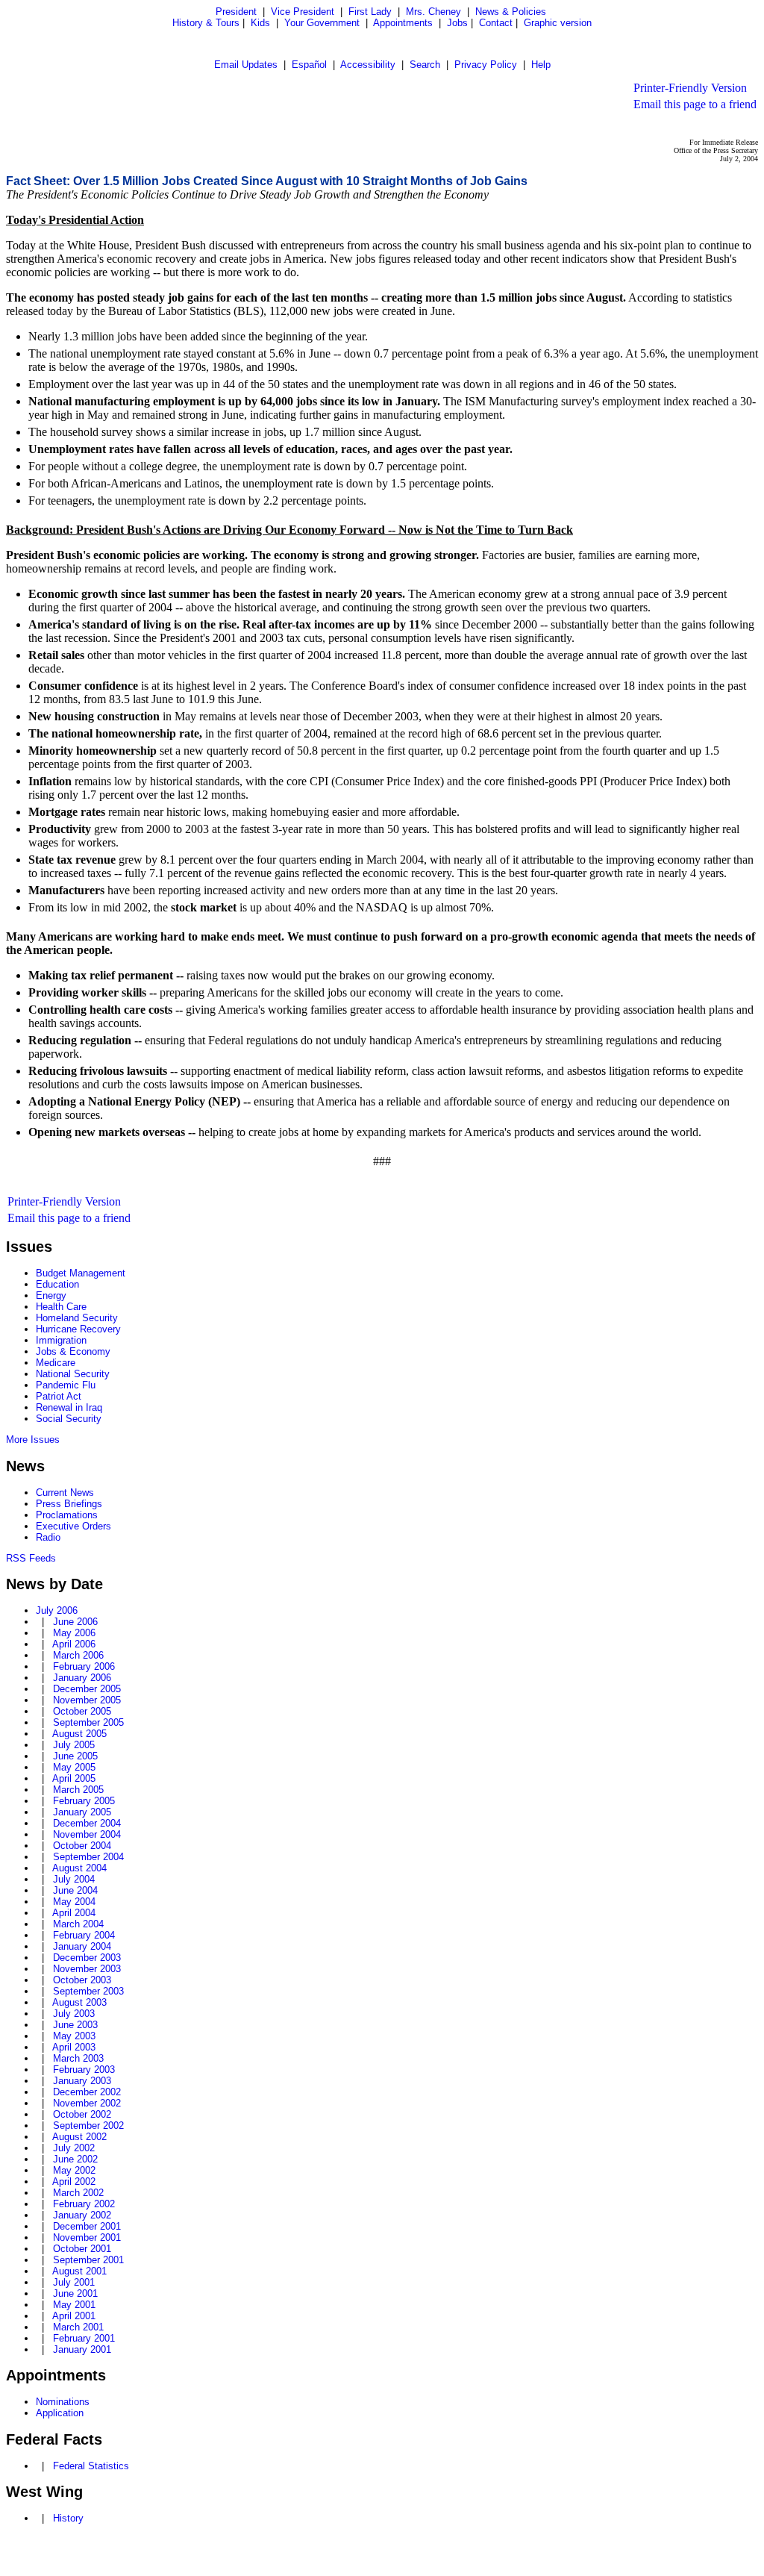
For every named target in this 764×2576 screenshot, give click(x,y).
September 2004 (88, 1857)
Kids (260, 23)
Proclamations (67, 1515)
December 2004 (87, 1823)
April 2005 (74, 1778)
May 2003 (74, 2036)
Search (425, 65)
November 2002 (87, 2103)
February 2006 (84, 1666)
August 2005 (79, 1734)
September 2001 (88, 2260)
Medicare (56, 1363)
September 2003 (88, 1991)
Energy (51, 1295)
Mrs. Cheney (433, 12)
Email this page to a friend (695, 104)
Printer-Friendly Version (690, 88)
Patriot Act (59, 1396)
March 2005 (78, 1790)
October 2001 (82, 2249)
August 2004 (79, 1868)
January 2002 (82, 2215)
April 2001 (74, 2316)
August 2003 (79, 2002)
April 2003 (74, 2047)
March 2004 (78, 1924)
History (68, 2518)
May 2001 (74, 2305)
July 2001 (74, 2282)
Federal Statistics (91, 2466)
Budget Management (81, 1273)
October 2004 (82, 1846)
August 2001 (79, 2271)
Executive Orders (73, 1526)
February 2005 (84, 1801)
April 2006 (74, 1644)
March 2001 (78, 2327)
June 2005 (75, 1756)
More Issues (33, 1440)
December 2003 (87, 1958)
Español (309, 65)
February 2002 (84, 2204)
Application (60, 2413)
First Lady (370, 12)
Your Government (322, 23)
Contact (496, 23)
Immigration (61, 1340)
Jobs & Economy (73, 1351)
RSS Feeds (31, 1558)
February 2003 (84, 2070)
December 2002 (87, 2092)
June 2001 (75, 2293)
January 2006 (82, 1678)
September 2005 (88, 1722)
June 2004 (75, 1890)
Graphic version (558, 23)
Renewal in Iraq (69, 1407)
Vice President (303, 12)
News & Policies (511, 12)
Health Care (61, 1307)
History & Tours (206, 23)
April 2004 (74, 1913)
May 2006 (74, 1633)
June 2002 (75, 2159)
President (236, 12)
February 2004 (84, 1935)
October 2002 (82, 2114)
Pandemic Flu (66, 1385)
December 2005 (87, 1689)
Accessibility (368, 65)
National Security (73, 1374)
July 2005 (74, 1745)
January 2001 (82, 2349)
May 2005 (74, 1767)
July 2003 (74, 2014)
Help (541, 65)
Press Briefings (69, 1504)
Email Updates (246, 65)
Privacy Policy (486, 65)
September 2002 (88, 2126)
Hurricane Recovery (78, 1329)
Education (57, 1284)
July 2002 (74, 2148)
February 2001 (84, 2338)
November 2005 (87, 1700)
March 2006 (78, 1655)
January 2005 (82, 1812)
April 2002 (74, 2182)
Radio (48, 1537)
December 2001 (87, 2226)
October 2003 (82, 1980)
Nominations (63, 2402)
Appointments (403, 23)
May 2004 (74, 1902)
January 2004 (82, 1946)
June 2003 (75, 2025)
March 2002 (78, 2193)
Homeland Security (77, 1318)
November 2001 (87, 2237)
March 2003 (78, 2058)
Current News (65, 1493)
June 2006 (75, 1622)
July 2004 (74, 1879)
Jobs (457, 23)
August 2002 (79, 2137)
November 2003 (87, 1969)
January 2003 (82, 2081)
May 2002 (74, 2170)
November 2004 (87, 1834)
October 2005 (82, 1711)
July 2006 (57, 1610)
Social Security (69, 1419)
